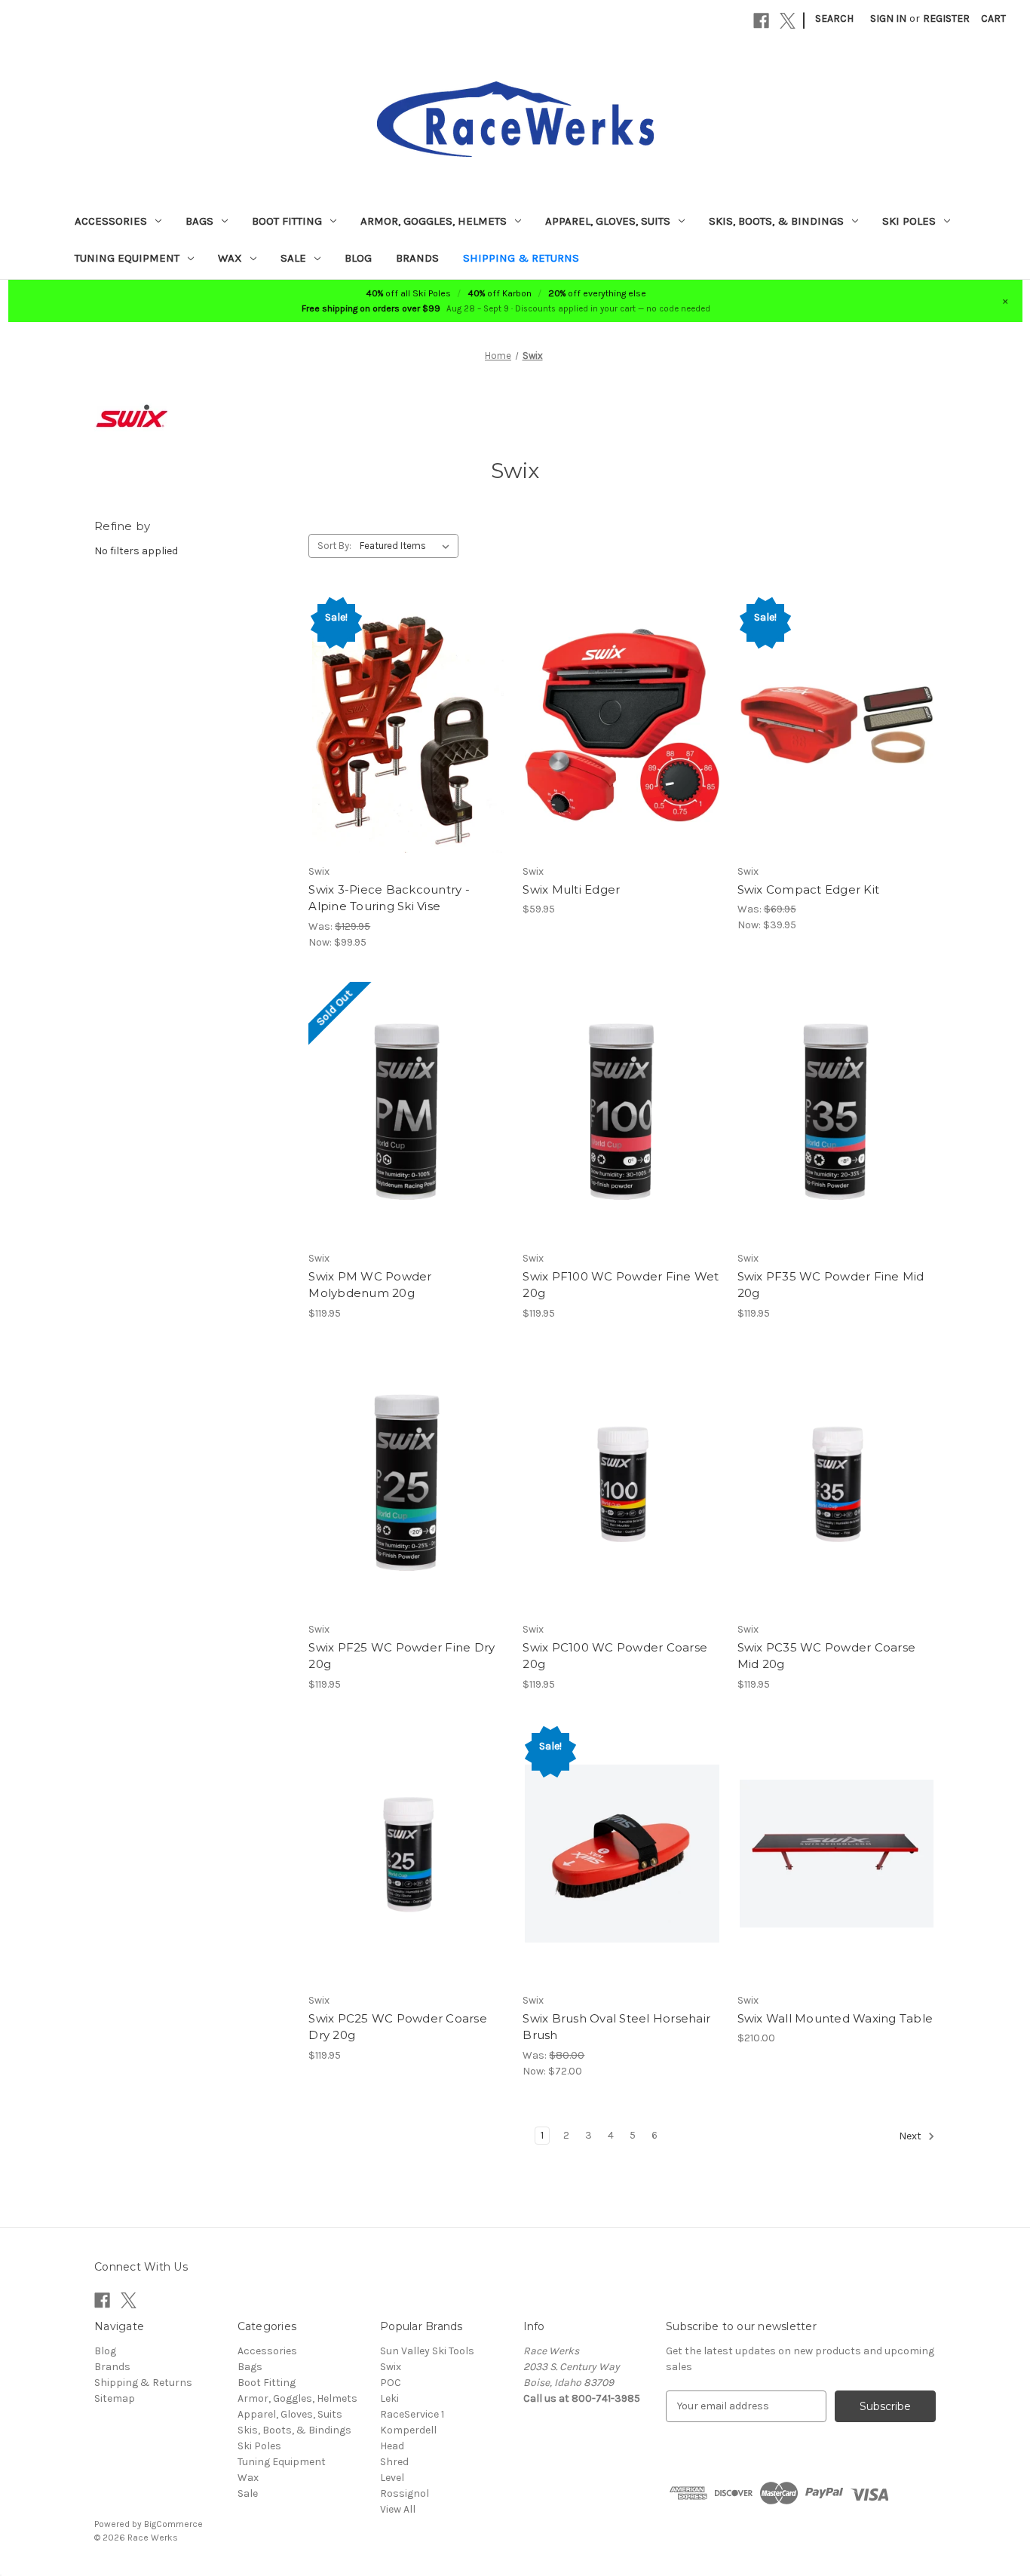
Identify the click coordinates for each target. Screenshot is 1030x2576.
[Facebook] (761, 21)
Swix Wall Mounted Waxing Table (835, 2018)
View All (398, 2509)
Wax (230, 258)
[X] (788, 21)
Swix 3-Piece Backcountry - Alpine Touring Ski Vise (389, 898)
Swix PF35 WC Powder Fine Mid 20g (831, 1285)
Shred (394, 2462)
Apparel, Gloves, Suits (608, 221)
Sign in (888, 18)
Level (392, 2478)
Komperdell (408, 2430)
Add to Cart (408, 725)
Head (392, 2446)
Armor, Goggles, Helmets (434, 221)
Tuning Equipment (127, 258)
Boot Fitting (287, 221)
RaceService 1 (412, 2414)
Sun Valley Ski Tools (427, 2351)
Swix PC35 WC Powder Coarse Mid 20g (827, 1656)
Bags (199, 221)
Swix (391, 2367)
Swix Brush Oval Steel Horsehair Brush (616, 2027)
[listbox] (408, 546)
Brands (417, 258)
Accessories (111, 221)
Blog (358, 258)
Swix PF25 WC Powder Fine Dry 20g (402, 1656)
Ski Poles (909, 221)
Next (911, 2136)
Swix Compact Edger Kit (809, 889)
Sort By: (334, 546)
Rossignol (405, 2493)
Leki (389, 2398)
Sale (293, 258)
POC (391, 2383)
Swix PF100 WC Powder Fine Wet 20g (621, 1285)
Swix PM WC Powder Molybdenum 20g (370, 1285)
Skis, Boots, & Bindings (776, 221)
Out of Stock (408, 1112)
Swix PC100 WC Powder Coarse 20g (615, 1656)
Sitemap (115, 2398)
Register (946, 18)
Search (834, 18)
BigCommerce (173, 2524)
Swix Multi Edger (571, 889)
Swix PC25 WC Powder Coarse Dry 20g (398, 2027)
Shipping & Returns (521, 258)
